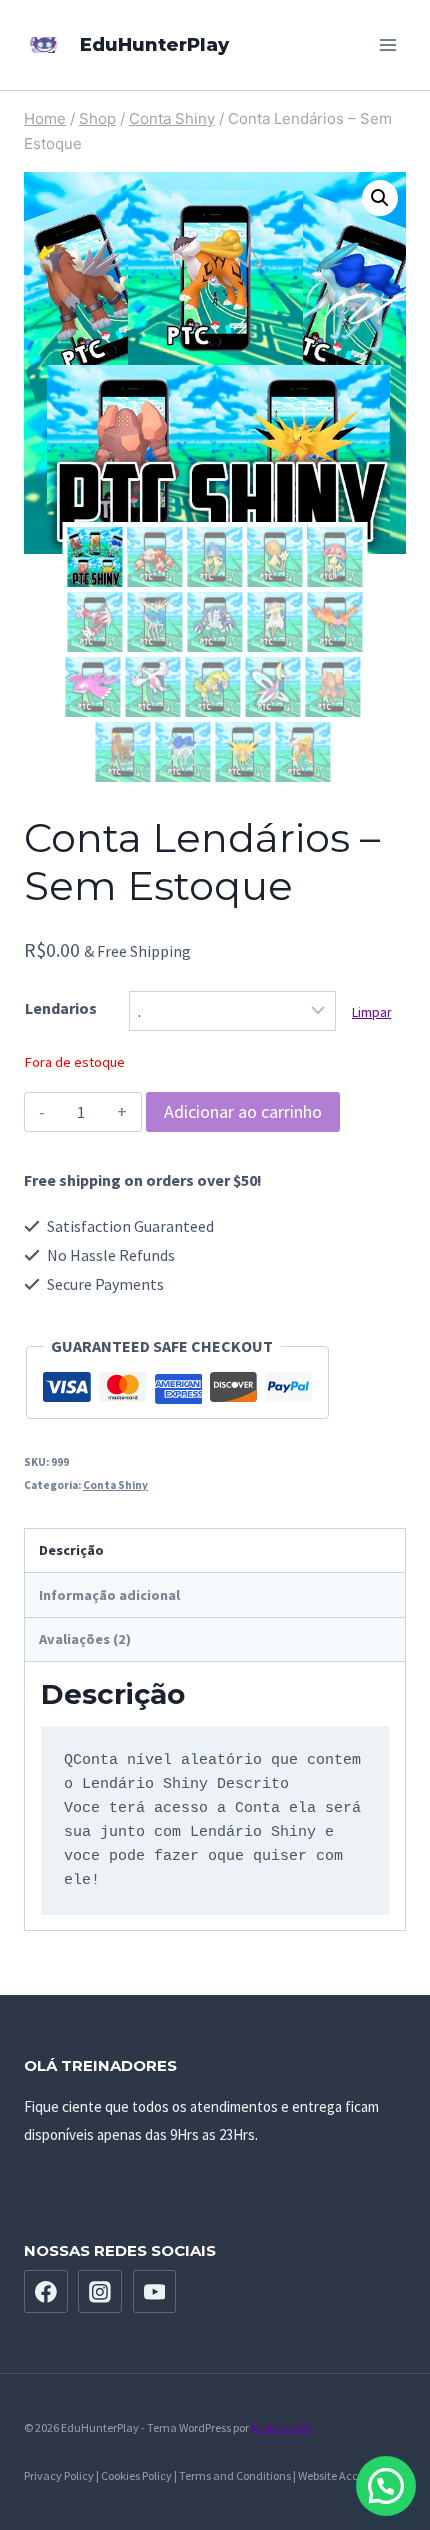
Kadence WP (282, 2427)
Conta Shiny (115, 1485)
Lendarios (61, 1008)
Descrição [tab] (71, 1550)
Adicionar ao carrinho (243, 1111)
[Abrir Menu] (387, 44)
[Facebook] (46, 2292)
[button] (380, 198)
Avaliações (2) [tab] (85, 1639)
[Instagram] (100, 2292)
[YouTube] (155, 2292)
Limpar (371, 1012)
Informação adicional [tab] (109, 1595)
